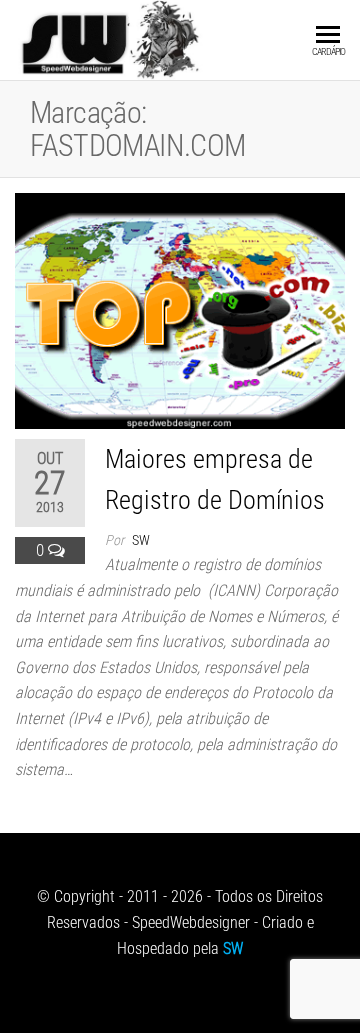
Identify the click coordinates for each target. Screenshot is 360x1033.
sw (141, 540)
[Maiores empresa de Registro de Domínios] (180, 309)
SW (233, 948)
